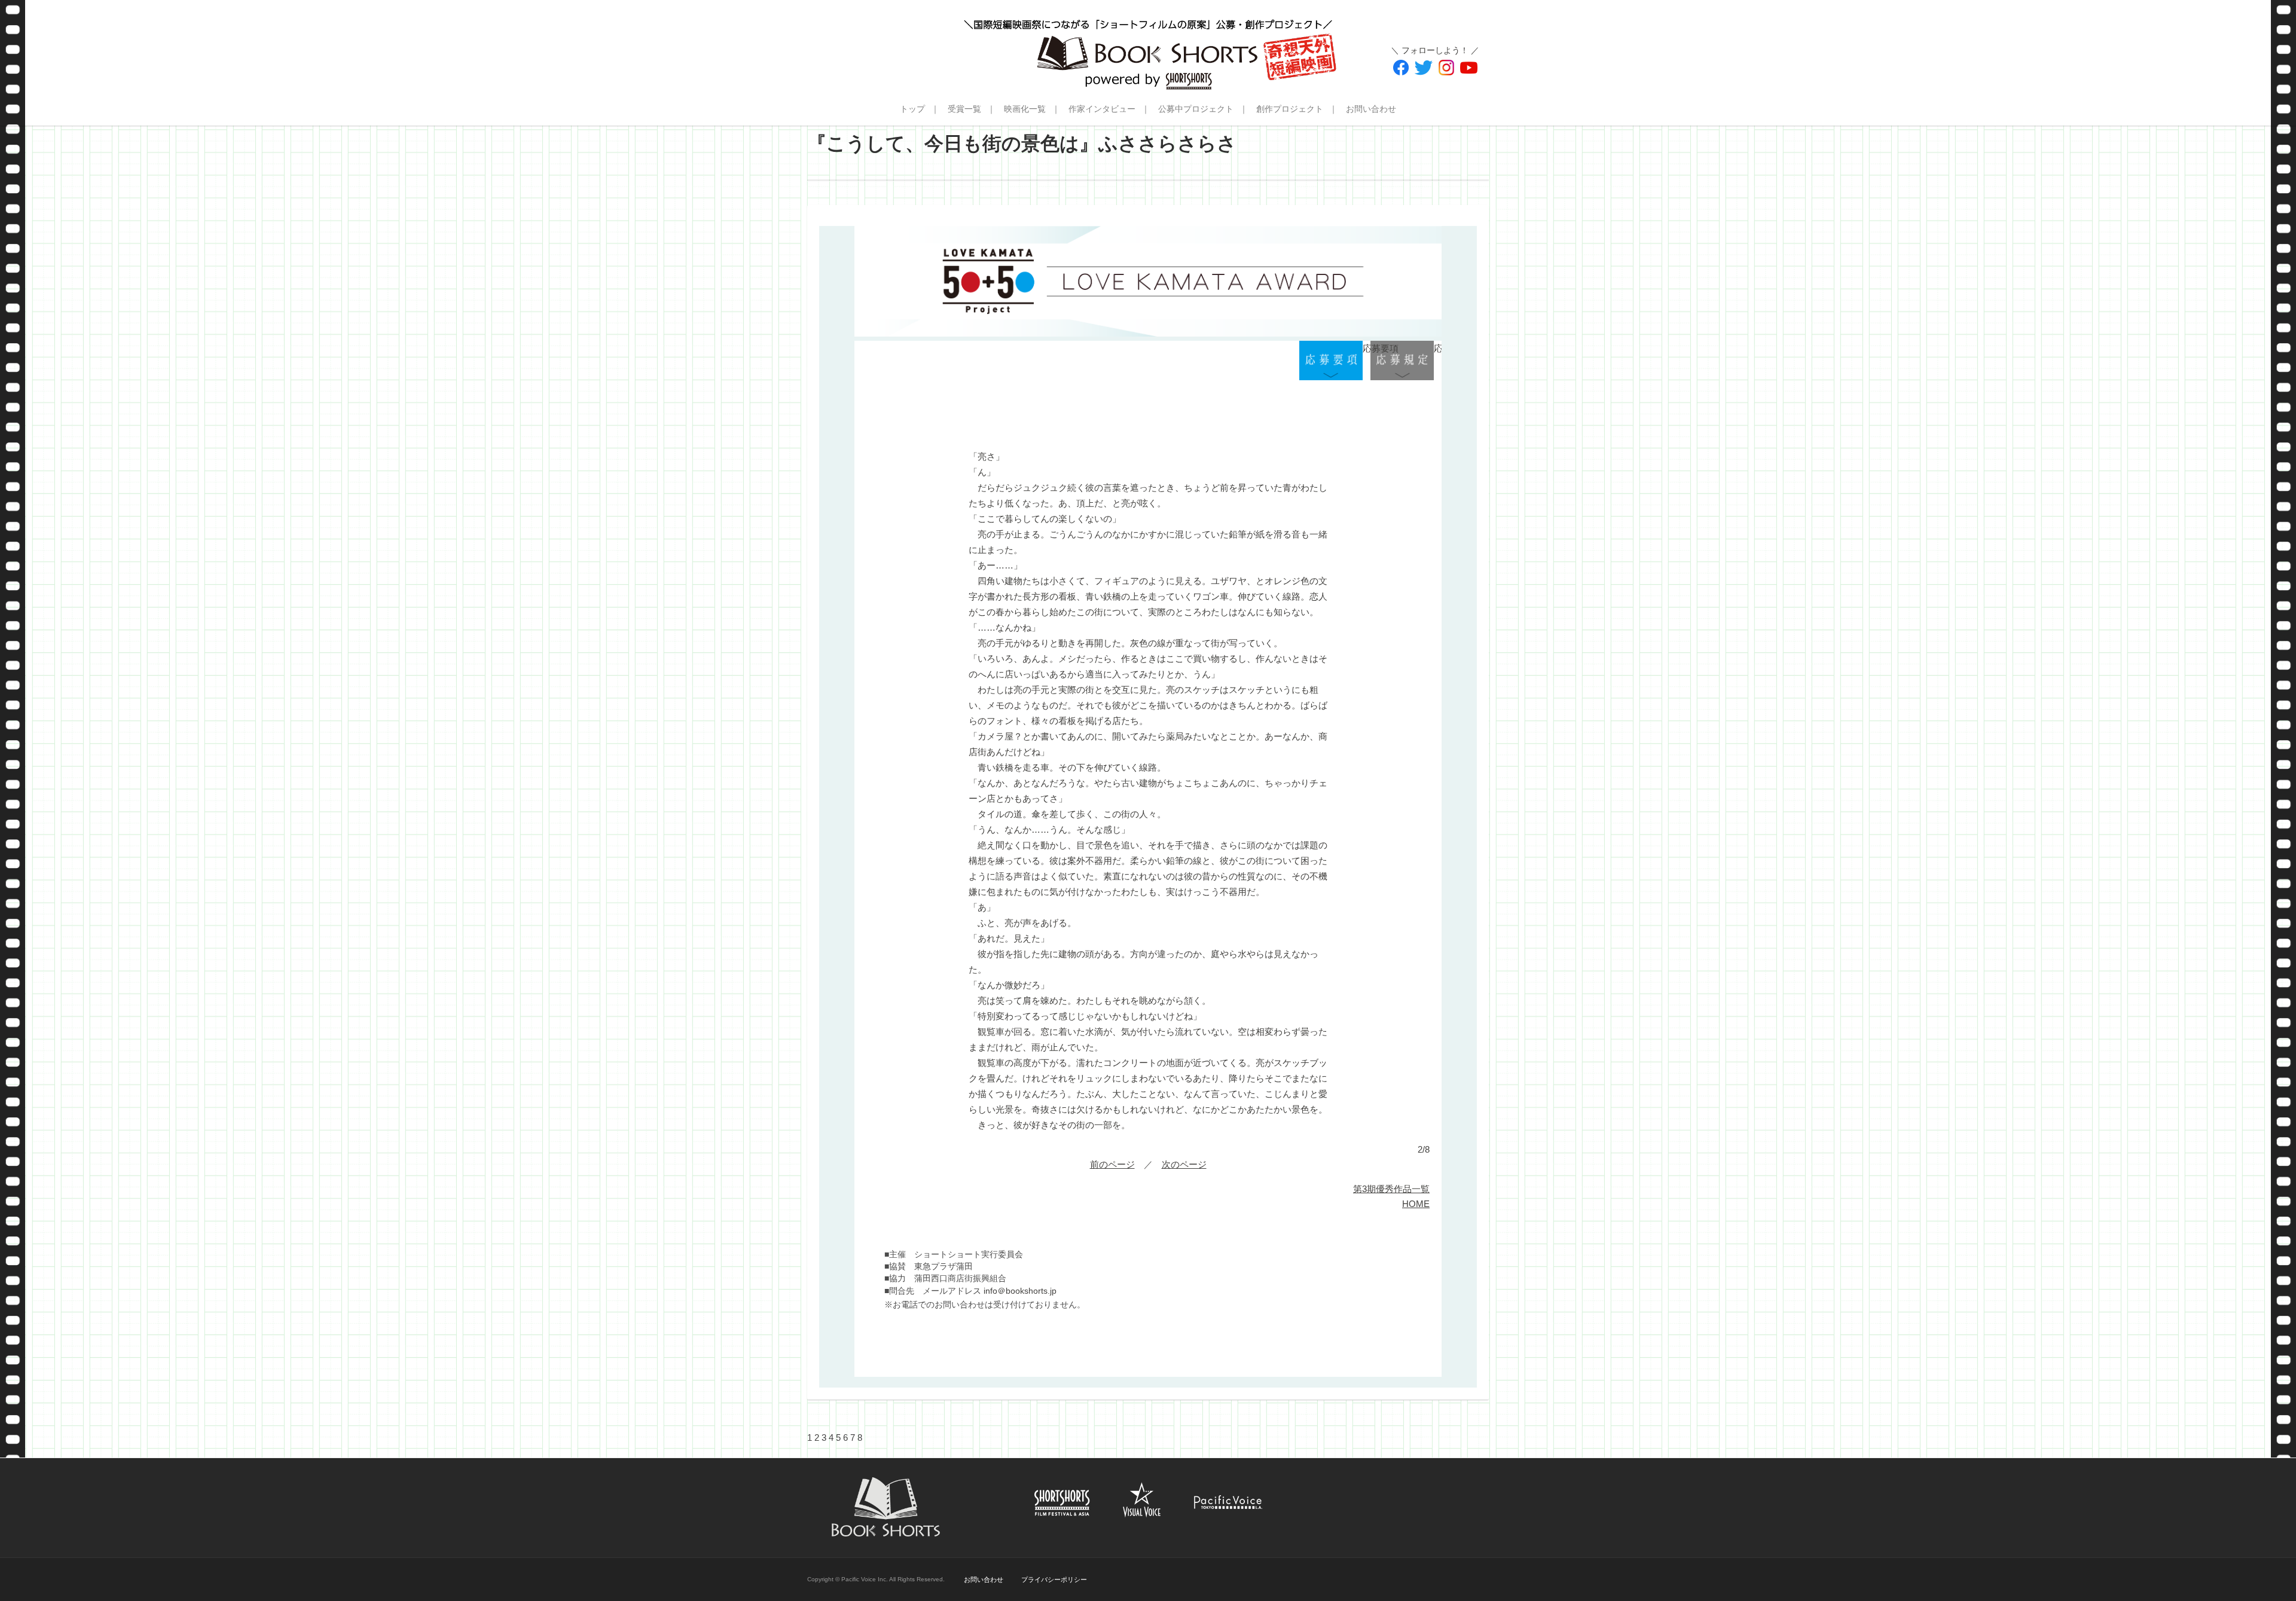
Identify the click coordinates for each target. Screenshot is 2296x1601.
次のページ (1184, 1164)
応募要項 (1331, 361)
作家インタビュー (1102, 109)
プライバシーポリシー (1054, 1579)
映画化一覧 (1025, 109)
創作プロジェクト (1290, 109)
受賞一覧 (964, 109)
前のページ (1112, 1164)
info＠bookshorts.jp (1020, 1291)
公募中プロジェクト (1196, 109)
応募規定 (1402, 361)
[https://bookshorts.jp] (1148, 45)
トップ (912, 109)
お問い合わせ (1371, 109)
